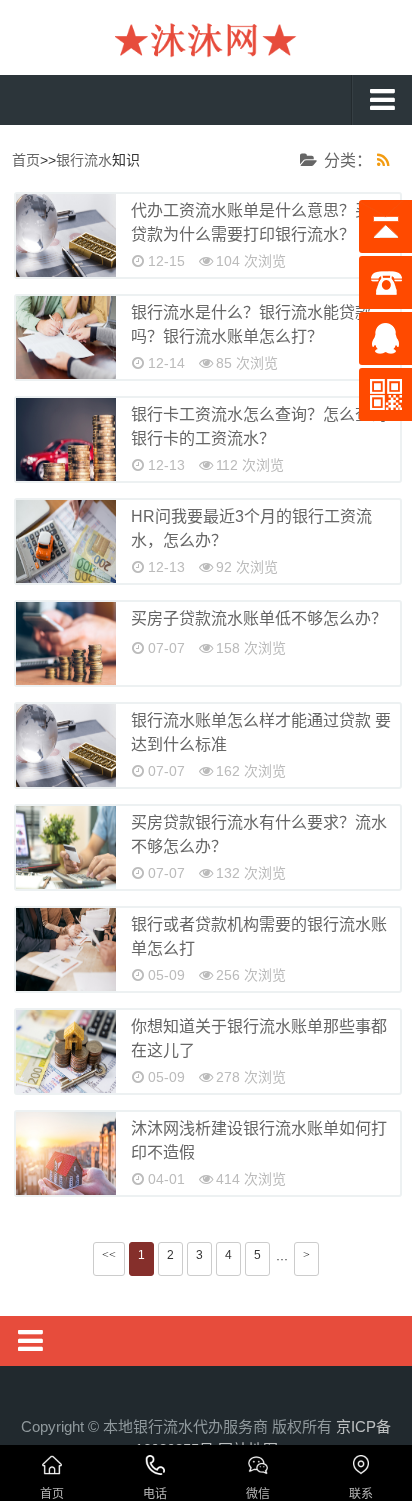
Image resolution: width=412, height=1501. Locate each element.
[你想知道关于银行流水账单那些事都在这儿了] (66, 1051)
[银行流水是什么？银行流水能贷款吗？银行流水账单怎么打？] (66, 337)
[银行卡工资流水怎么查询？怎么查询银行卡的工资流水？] (66, 439)
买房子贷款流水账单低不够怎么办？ (259, 618)
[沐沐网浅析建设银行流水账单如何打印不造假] (66, 1153)
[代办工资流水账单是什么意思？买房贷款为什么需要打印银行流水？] (66, 235)
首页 (26, 160)
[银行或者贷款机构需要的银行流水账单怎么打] (66, 949)
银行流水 (84, 160)
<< (109, 1255)
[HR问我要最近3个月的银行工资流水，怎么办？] (66, 541)
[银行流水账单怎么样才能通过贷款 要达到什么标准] (66, 745)
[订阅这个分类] (388, 160)
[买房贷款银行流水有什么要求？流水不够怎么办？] (66, 847)
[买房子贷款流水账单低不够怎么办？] (66, 643)
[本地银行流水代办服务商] (206, 40)
